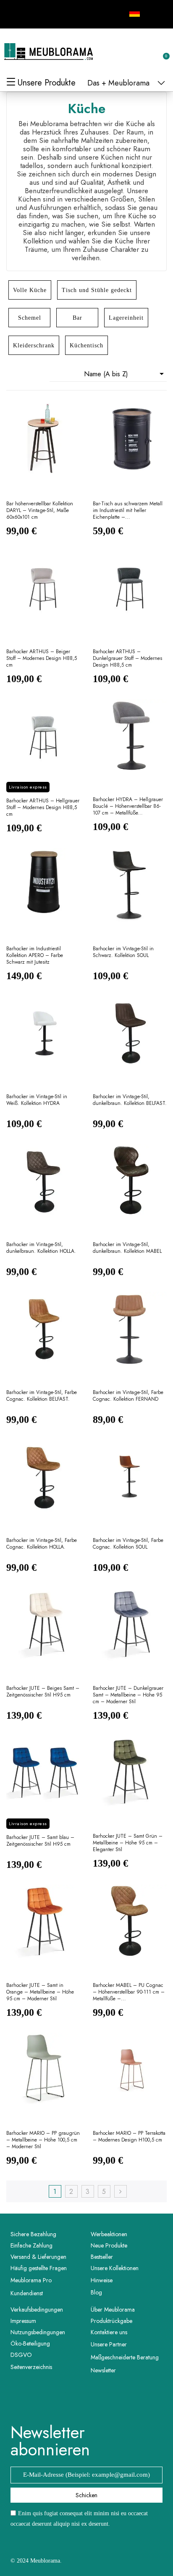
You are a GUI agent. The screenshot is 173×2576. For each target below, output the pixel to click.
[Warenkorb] (162, 52)
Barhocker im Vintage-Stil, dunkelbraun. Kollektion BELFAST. (130, 1100)
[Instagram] (35, 13)
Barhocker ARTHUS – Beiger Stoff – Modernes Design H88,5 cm (42, 658)
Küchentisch (86, 345)
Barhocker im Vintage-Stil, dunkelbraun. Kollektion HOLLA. (41, 1248)
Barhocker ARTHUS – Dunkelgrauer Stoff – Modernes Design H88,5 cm (127, 658)
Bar (77, 318)
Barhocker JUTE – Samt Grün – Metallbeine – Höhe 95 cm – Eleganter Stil (128, 1843)
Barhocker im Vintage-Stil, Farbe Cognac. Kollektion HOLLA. (42, 1544)
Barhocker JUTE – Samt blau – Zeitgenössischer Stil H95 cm (40, 1841)
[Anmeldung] (135, 53)
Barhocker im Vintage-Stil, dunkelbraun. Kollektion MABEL (127, 1248)
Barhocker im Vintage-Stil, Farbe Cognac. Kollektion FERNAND (128, 1396)
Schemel (30, 318)
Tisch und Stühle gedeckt (97, 290)
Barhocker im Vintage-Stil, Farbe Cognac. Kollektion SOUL (128, 1544)
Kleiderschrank (34, 345)
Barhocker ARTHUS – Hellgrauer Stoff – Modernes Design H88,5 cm (43, 808)
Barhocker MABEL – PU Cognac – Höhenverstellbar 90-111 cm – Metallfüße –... (129, 1992)
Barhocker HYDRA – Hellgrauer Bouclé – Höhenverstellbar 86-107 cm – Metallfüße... (128, 806)
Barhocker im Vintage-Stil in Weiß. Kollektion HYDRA (37, 1100)
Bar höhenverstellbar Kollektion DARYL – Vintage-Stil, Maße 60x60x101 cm (40, 511)
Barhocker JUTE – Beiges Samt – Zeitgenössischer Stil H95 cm (43, 1692)
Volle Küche (30, 290)
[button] (121, 52)
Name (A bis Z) (125, 374)
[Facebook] (16, 13)
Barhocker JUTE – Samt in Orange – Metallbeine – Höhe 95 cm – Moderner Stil (40, 1992)
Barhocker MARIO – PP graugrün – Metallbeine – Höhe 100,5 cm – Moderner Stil (43, 2140)
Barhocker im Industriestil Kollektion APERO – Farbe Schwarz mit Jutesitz (35, 956)
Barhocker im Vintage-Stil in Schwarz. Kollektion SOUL (123, 952)
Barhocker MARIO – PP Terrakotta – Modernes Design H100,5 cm (129, 2137)
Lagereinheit (126, 318)
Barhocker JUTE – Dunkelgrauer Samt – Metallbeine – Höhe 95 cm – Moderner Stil (128, 1695)
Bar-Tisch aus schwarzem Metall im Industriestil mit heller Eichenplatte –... (128, 511)
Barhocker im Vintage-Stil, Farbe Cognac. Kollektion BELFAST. (42, 1396)
